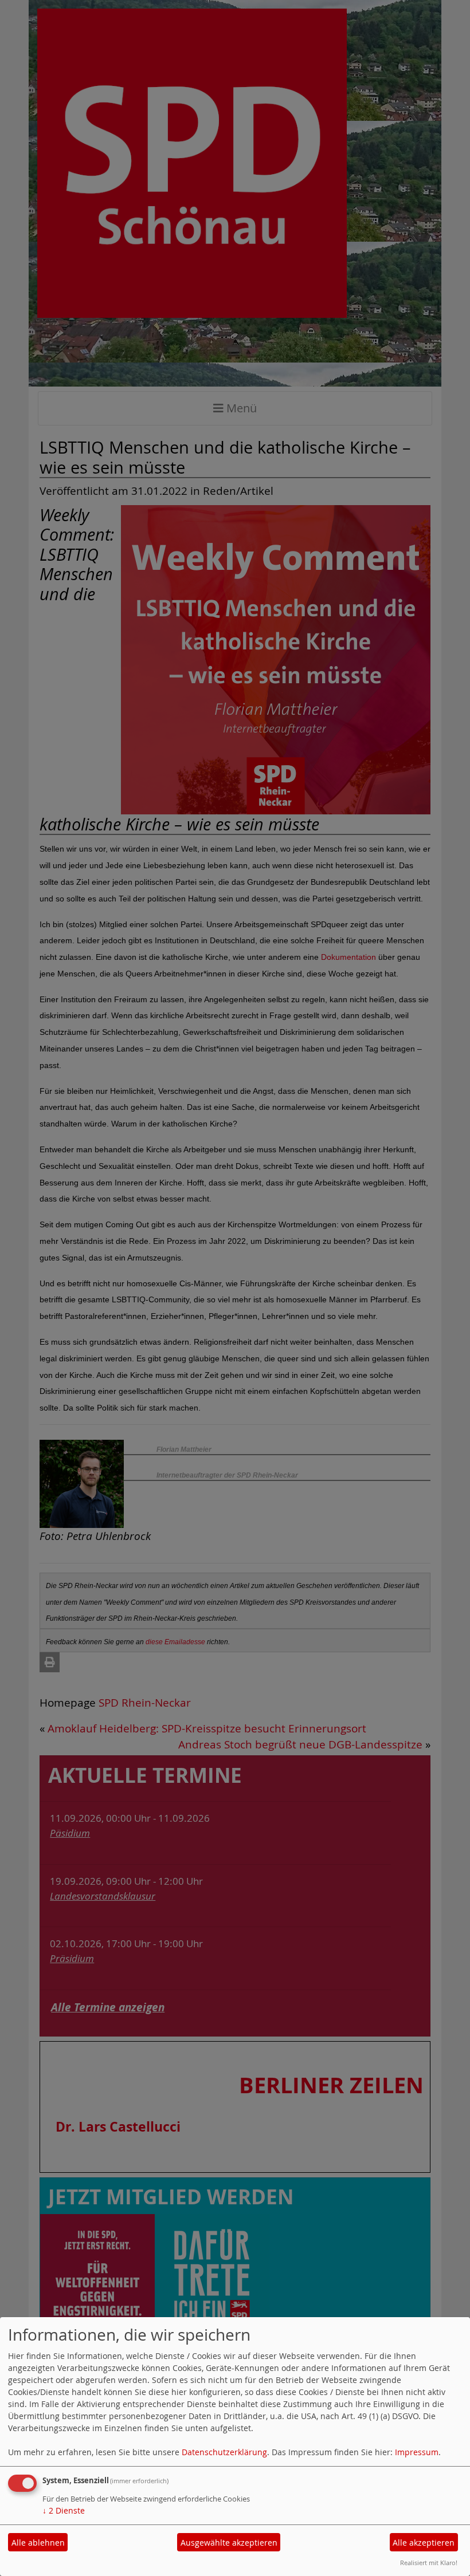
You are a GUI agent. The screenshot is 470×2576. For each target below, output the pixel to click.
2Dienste (64, 2510)
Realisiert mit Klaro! (429, 2563)
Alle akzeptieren (424, 2542)
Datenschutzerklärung (224, 2452)
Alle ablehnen (38, 2542)
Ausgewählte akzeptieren (229, 2542)
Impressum (417, 2452)
